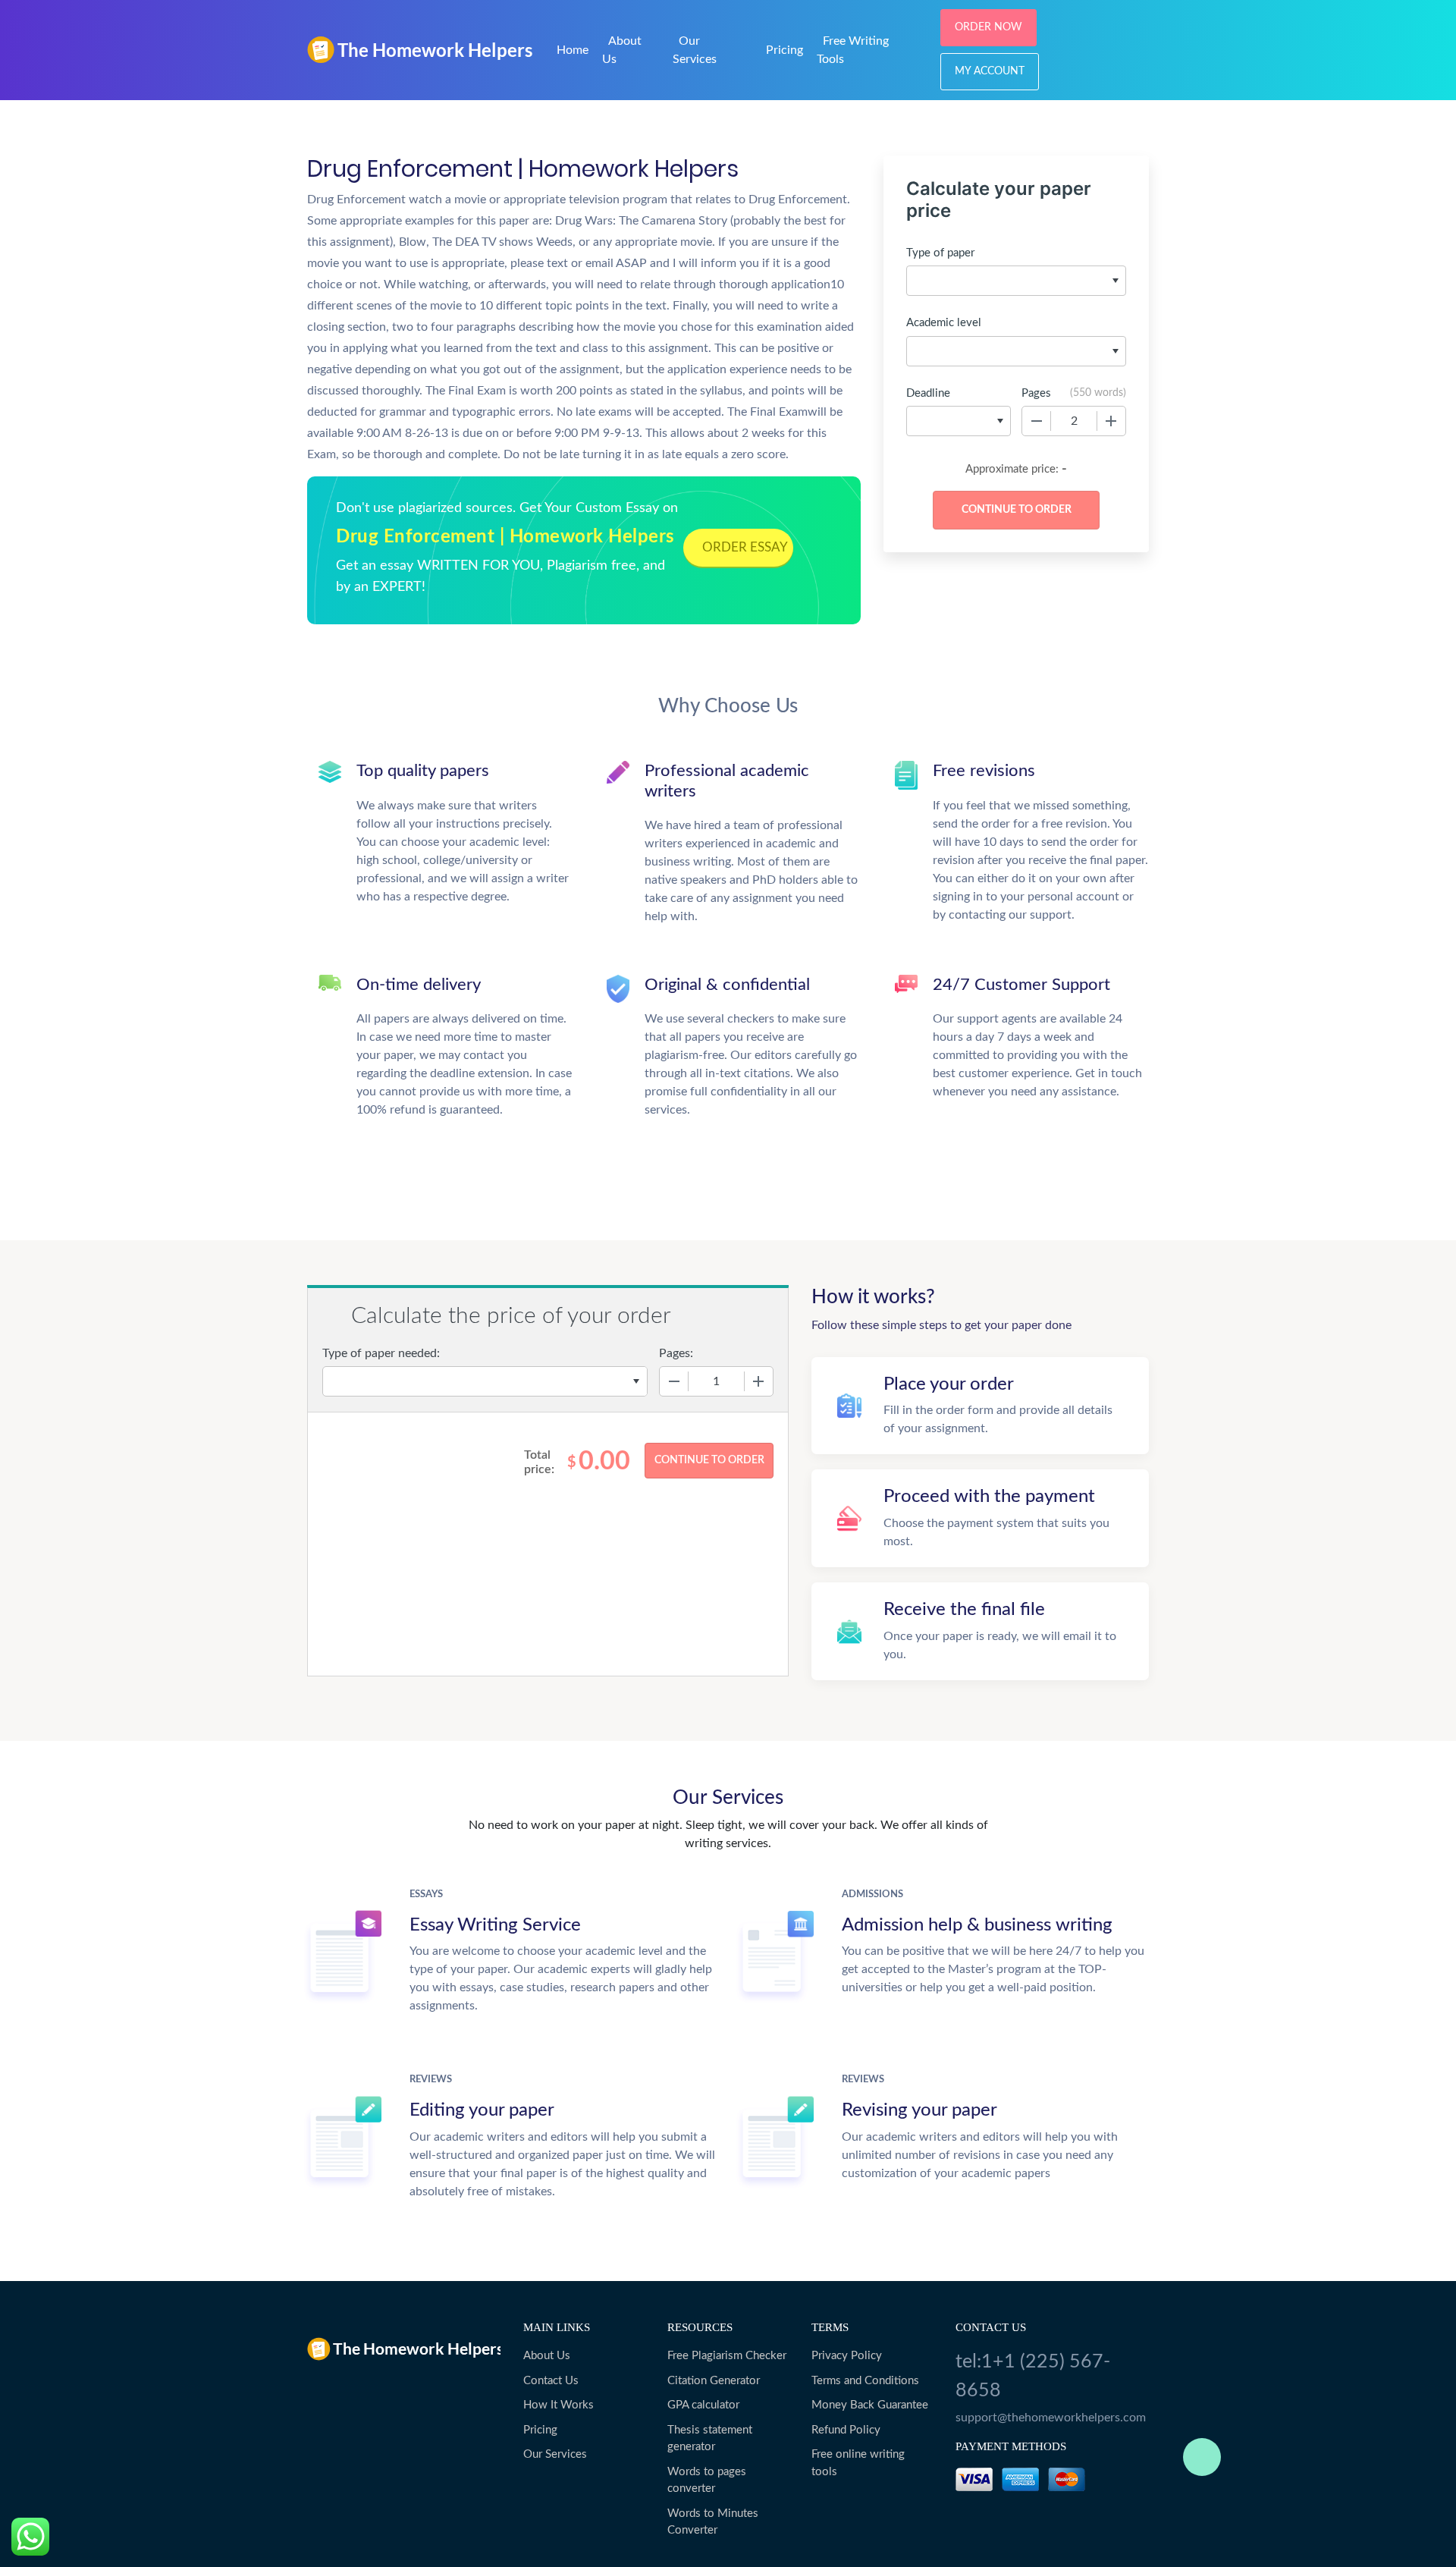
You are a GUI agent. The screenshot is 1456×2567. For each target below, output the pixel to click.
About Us (547, 2356)
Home (573, 50)
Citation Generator (714, 2381)
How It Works (559, 2405)
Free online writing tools (858, 2463)
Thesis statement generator (710, 2439)
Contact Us (551, 2381)
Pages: (676, 1353)
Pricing (784, 50)
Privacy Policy (847, 2356)
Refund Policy (846, 2430)
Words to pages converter (707, 2481)
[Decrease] (1037, 421)
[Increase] (1111, 421)
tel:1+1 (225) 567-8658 (1033, 2376)
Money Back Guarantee (870, 2405)
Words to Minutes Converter (713, 2522)
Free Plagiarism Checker (727, 2356)
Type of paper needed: (381, 1353)
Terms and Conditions (865, 2381)
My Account (990, 71)
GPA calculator (703, 2405)
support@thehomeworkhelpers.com (1051, 2418)
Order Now (988, 27)
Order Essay (745, 547)
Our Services (555, 2454)
